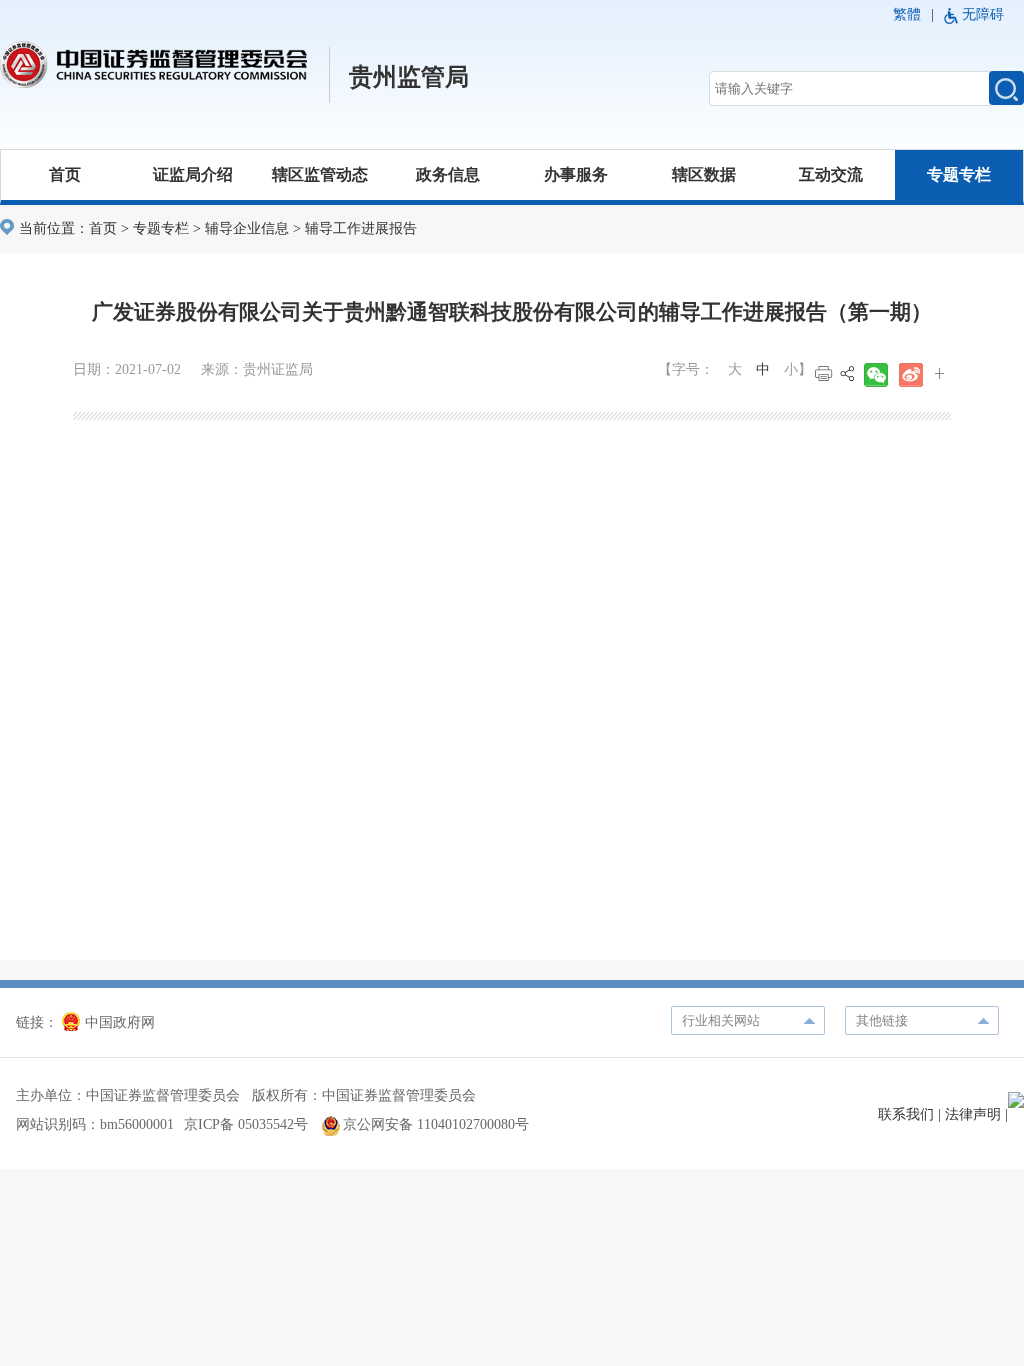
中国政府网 (120, 1022)
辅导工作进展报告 (361, 228)
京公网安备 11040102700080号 (436, 1124)
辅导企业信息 (247, 228)
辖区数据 (704, 174)
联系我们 (906, 1114)
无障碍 (983, 14)
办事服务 (576, 174)
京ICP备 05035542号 (246, 1124)
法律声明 (973, 1114)
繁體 (907, 14)
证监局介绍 (193, 174)
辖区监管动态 (320, 174)
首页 (65, 174)
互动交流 (831, 174)
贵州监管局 (409, 77)
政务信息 (448, 174)
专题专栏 (959, 174)
